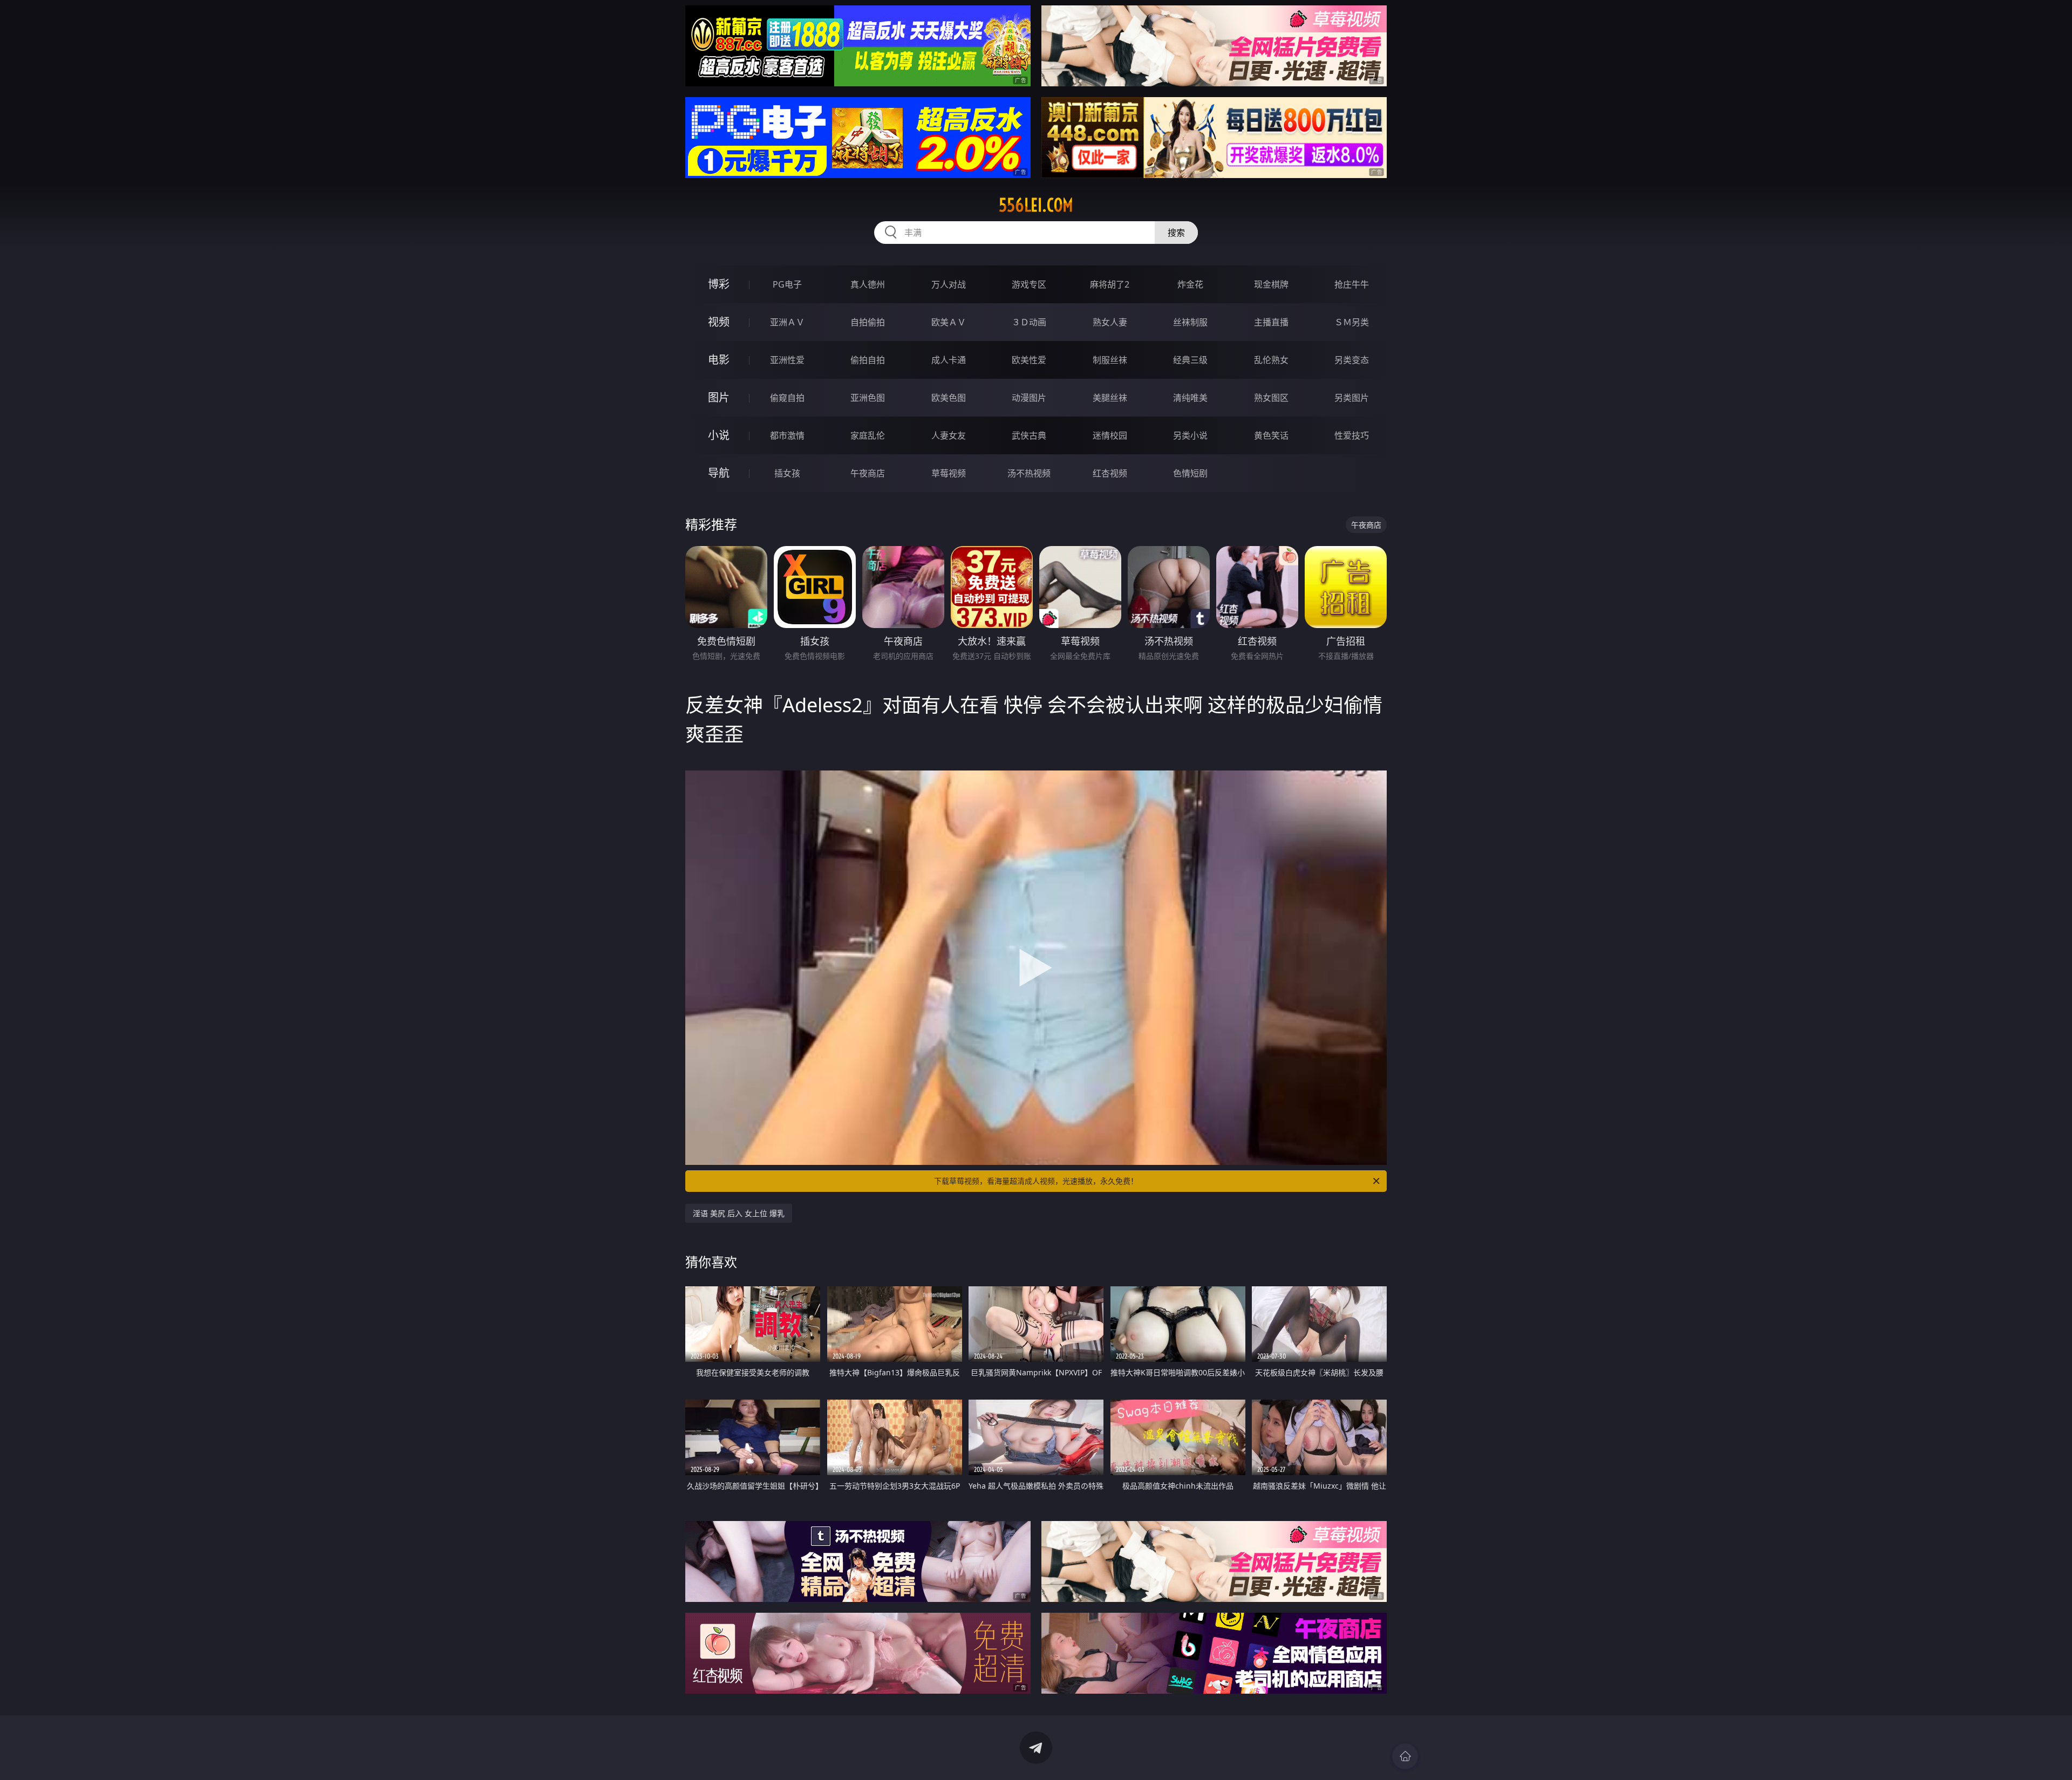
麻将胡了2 (1110, 284)
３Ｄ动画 (1029, 322)
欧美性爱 (1029, 360)
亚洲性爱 (787, 360)
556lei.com (1036, 205)
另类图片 (1352, 398)
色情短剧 (1190, 473)
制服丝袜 (1110, 360)
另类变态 (1352, 360)
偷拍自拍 (868, 360)
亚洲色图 (868, 398)
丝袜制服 (1190, 322)
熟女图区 (1271, 398)
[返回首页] (1405, 1756)
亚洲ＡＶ (787, 322)
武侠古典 (1029, 435)
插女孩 (787, 473)
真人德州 (868, 284)
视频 (719, 322)
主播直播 (1271, 322)
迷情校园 (1110, 435)
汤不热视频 (1029, 473)
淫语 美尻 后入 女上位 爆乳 (739, 1213)
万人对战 (949, 284)
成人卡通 (949, 360)
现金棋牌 (1271, 284)
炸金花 (1190, 284)
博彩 (719, 284)
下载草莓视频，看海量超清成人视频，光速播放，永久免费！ (1036, 1181)
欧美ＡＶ (949, 322)
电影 (719, 360)
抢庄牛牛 (1352, 284)
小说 (719, 435)
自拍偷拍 (868, 322)
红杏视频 (1110, 473)
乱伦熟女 (1271, 360)
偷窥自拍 (787, 398)
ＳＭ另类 (1352, 322)
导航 (719, 473)
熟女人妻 (1110, 322)
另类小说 (1190, 435)
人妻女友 (949, 435)
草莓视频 (949, 473)
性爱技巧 (1352, 435)
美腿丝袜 (1110, 398)
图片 (719, 397)
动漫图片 (1029, 398)
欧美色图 (949, 398)
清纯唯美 (1190, 398)
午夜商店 (868, 473)
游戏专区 (1029, 284)
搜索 (1176, 233)
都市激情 (787, 435)
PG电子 (787, 284)
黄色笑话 (1271, 435)
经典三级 (1190, 360)
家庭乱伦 (868, 435)
